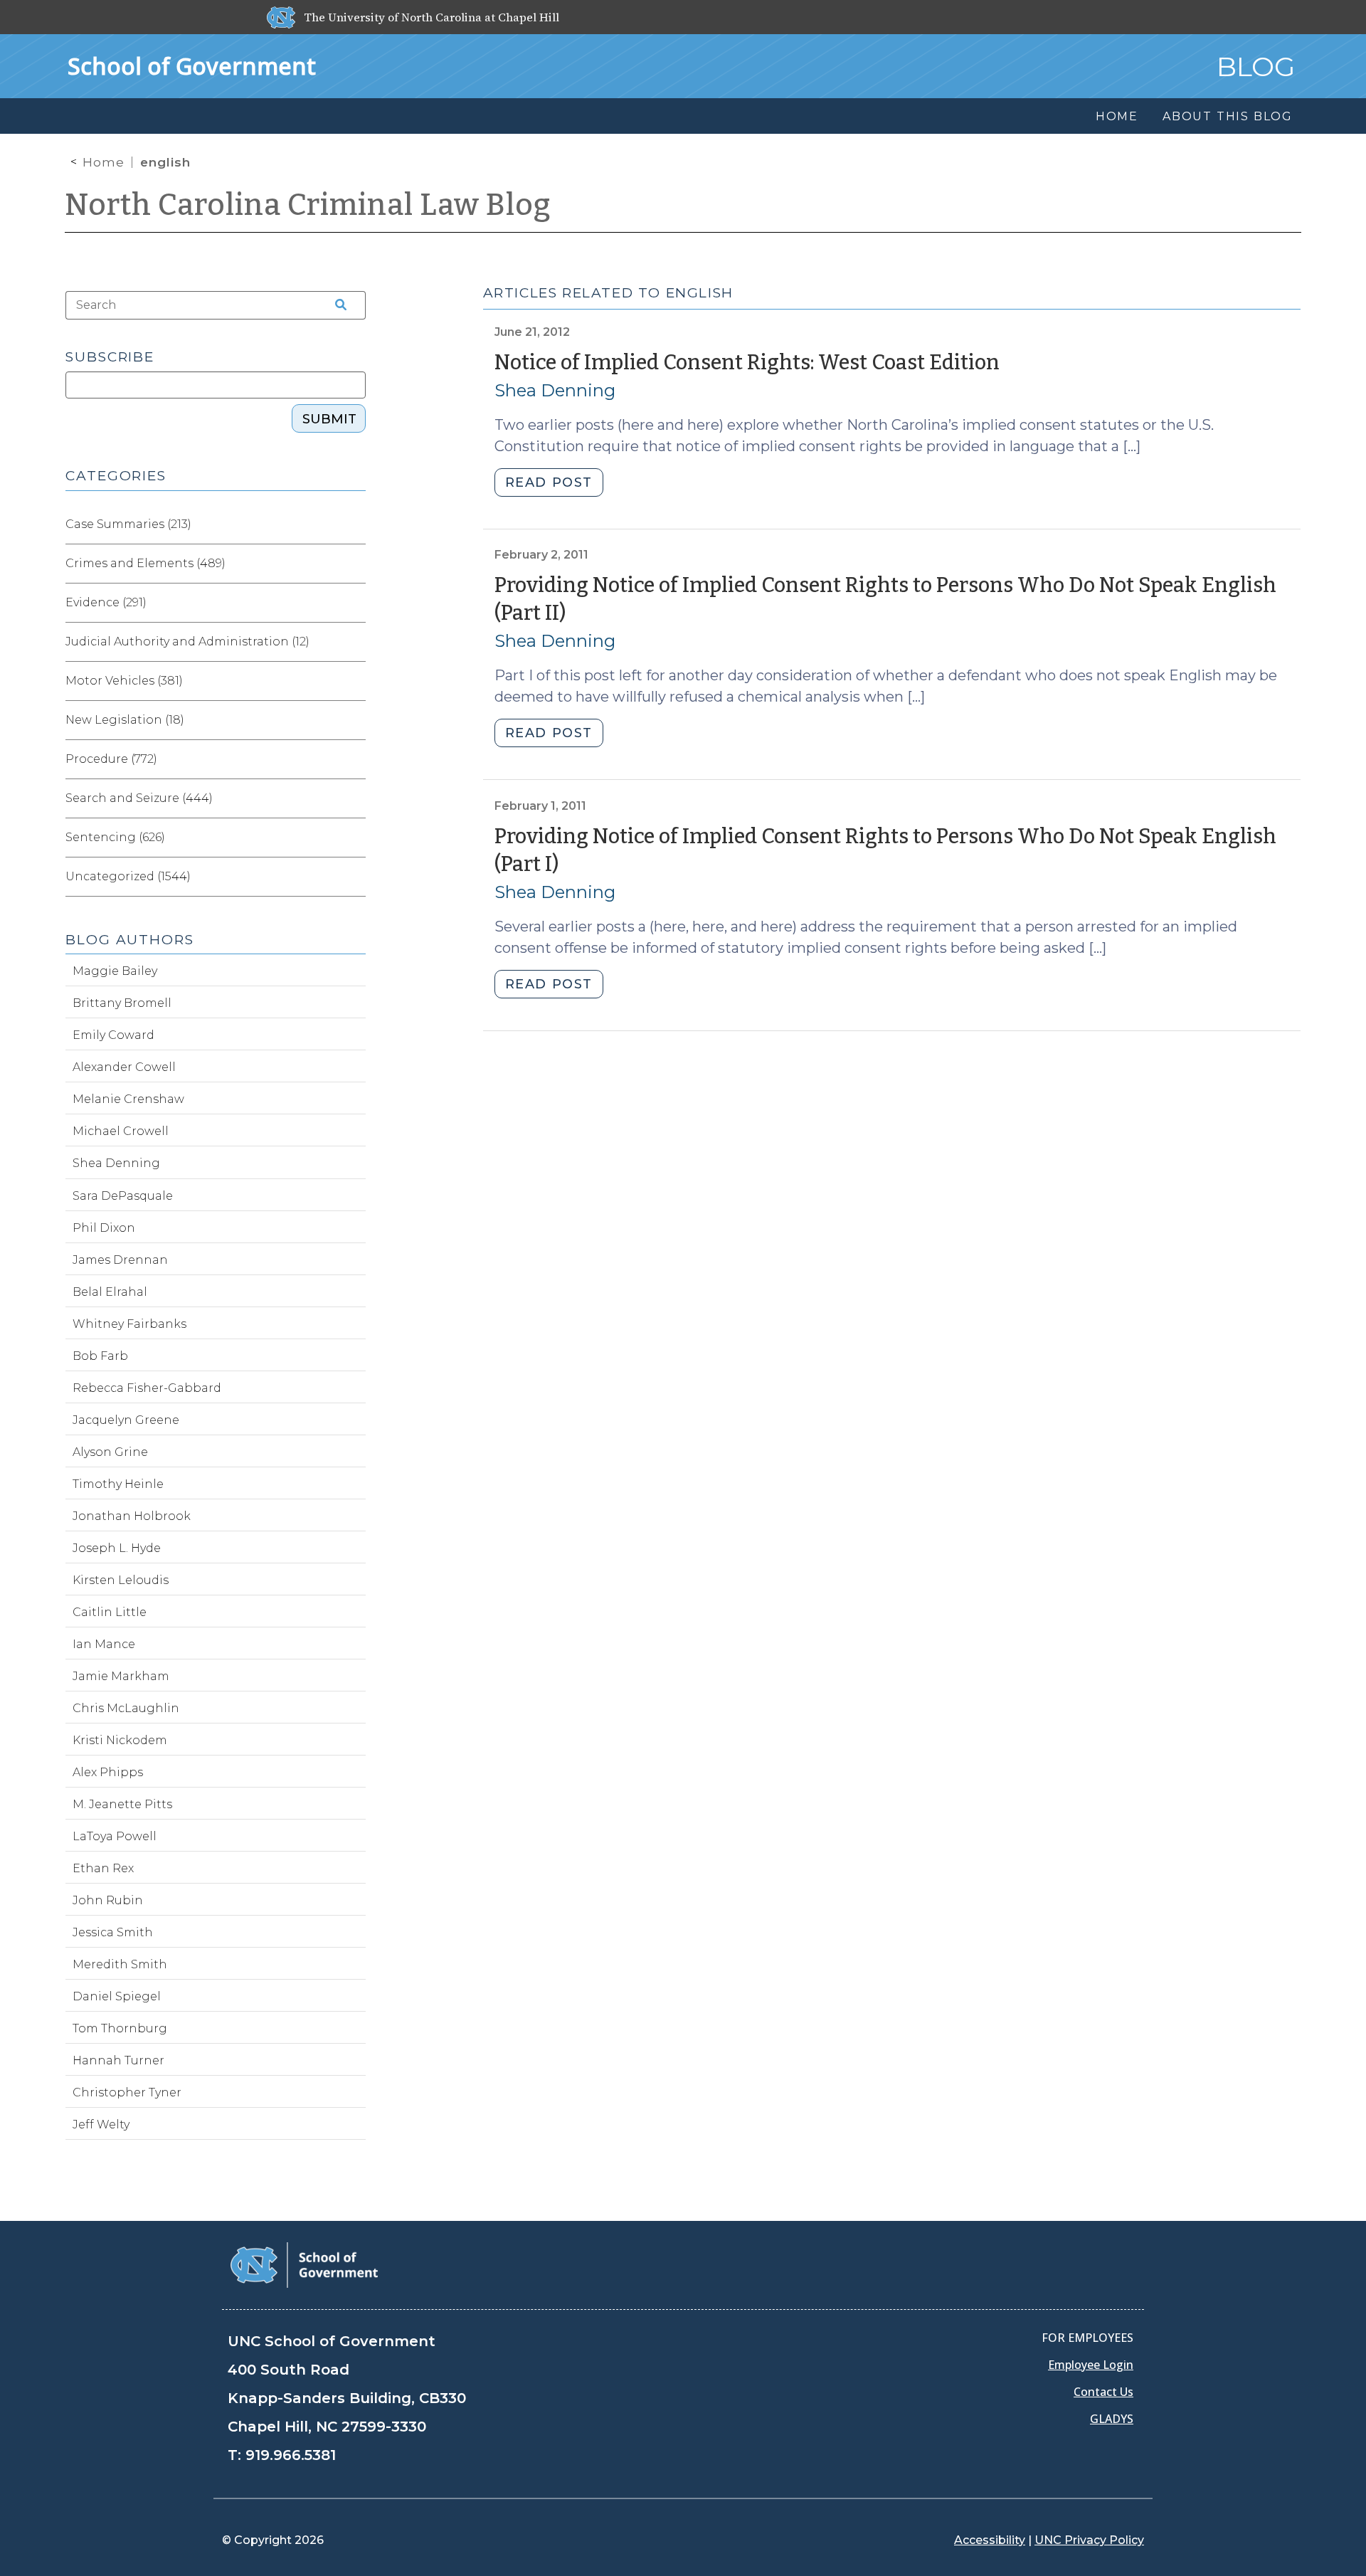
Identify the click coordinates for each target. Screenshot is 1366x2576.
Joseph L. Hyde (117, 1548)
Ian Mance (104, 1644)
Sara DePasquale (123, 1196)
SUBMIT (329, 419)
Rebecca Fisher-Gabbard (147, 1388)
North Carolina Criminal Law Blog (308, 205)
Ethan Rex (103, 1868)
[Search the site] (336, 305)
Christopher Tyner (127, 2092)
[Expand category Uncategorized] (354, 877)
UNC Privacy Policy (1089, 2540)
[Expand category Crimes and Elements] (354, 564)
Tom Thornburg (120, 2028)
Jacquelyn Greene (126, 1420)
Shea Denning (555, 390)
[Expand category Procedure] (354, 759)
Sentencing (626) (115, 837)
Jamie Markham (121, 1676)
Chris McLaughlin (126, 1708)
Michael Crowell (121, 1131)
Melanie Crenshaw (128, 1099)
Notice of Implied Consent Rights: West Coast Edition (747, 363)
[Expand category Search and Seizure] (354, 798)
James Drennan (120, 1260)
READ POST (549, 482)
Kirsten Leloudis (121, 1580)
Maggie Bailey (115, 971)
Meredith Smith (120, 1964)
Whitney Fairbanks (129, 1324)
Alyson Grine (110, 1452)
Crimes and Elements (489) (145, 563)
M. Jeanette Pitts (122, 1804)
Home (104, 162)
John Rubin (108, 1900)
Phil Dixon (104, 1228)
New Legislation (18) (125, 720)
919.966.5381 (291, 2455)
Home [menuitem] (1117, 116)
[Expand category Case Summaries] (354, 524)
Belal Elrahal (110, 1292)
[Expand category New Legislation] (354, 720)
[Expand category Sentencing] (354, 838)
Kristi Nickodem (120, 1740)
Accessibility (990, 2540)
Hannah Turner (118, 2060)
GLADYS (1112, 2419)
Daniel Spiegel (117, 1996)
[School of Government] (304, 2264)
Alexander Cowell (124, 1067)
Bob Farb (100, 1356)
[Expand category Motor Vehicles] (354, 681)
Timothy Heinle (118, 1484)
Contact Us (1103, 2392)
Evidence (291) (106, 602)
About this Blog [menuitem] (1228, 116)
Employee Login (1091, 2365)
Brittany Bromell (122, 1003)
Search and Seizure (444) (139, 798)
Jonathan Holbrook (132, 1516)
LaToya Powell (115, 1836)
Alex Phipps (108, 1772)
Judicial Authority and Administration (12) (187, 642)
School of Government (192, 66)
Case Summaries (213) (128, 524)
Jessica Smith (113, 1932)
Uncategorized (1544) (128, 876)
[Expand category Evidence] (354, 603)
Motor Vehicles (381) (124, 681)
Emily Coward (113, 1035)
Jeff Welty (101, 2124)
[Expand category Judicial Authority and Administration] (354, 642)
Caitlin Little (110, 1612)
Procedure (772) (111, 759)
